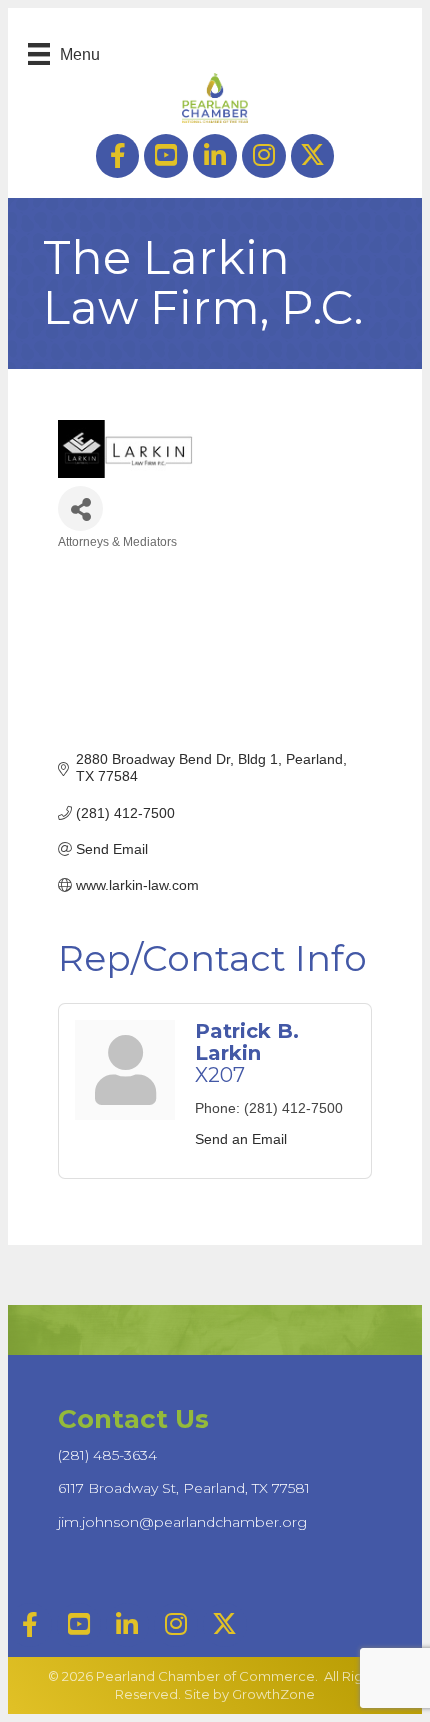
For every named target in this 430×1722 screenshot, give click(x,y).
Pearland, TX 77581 (184, 1488)
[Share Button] (80, 508)
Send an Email (241, 1139)
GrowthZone (273, 1694)
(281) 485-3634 (107, 1455)
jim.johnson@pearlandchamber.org (182, 1522)
